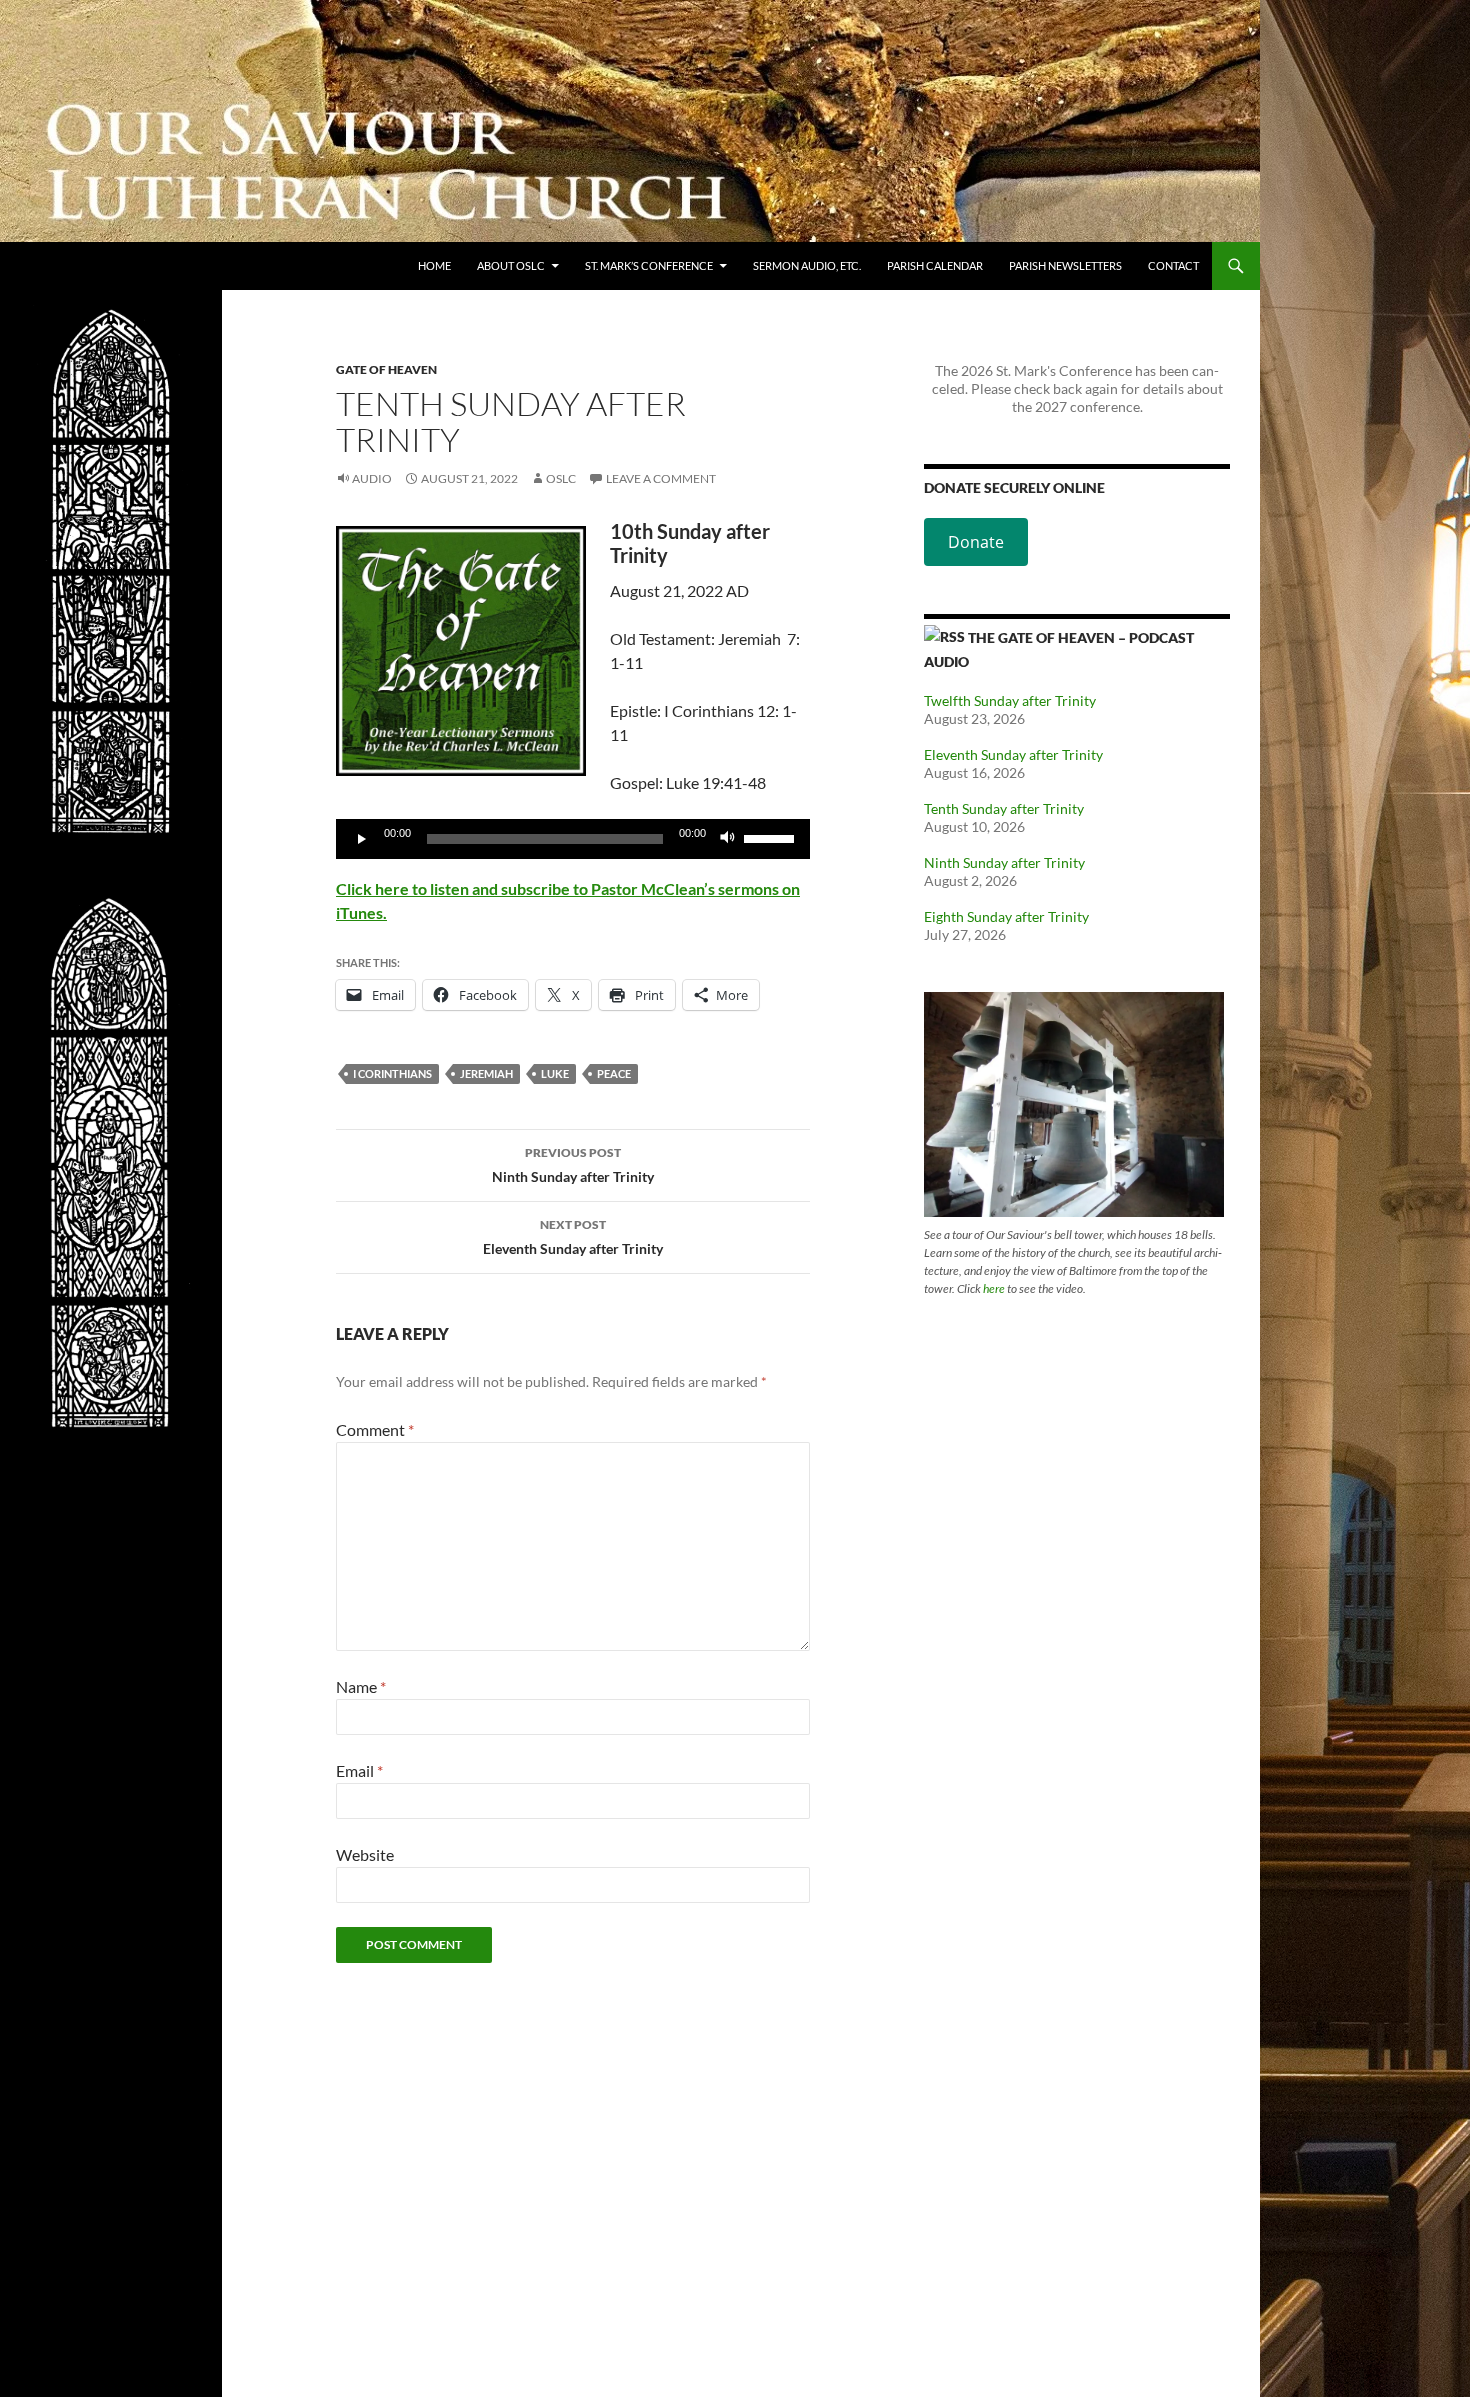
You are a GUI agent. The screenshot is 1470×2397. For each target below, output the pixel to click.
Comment (375, 1429)
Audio (372, 478)
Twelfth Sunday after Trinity (1010, 700)
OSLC (561, 478)
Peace (614, 1073)
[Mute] (728, 839)
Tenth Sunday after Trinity (1004, 808)
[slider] (772, 837)
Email (359, 1770)
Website (365, 1854)
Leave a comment (661, 478)
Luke (555, 1073)
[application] (573, 839)
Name (361, 1686)
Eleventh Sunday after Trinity (573, 1237)
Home (434, 265)
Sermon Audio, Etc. (807, 265)
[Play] (362, 839)
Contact (1173, 265)
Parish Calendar (935, 265)
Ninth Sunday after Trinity (573, 1165)
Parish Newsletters (1065, 265)
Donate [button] (976, 542)
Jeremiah (486, 1073)
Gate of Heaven (386, 369)
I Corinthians (392, 1073)
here (994, 1288)
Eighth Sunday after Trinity (1006, 916)
